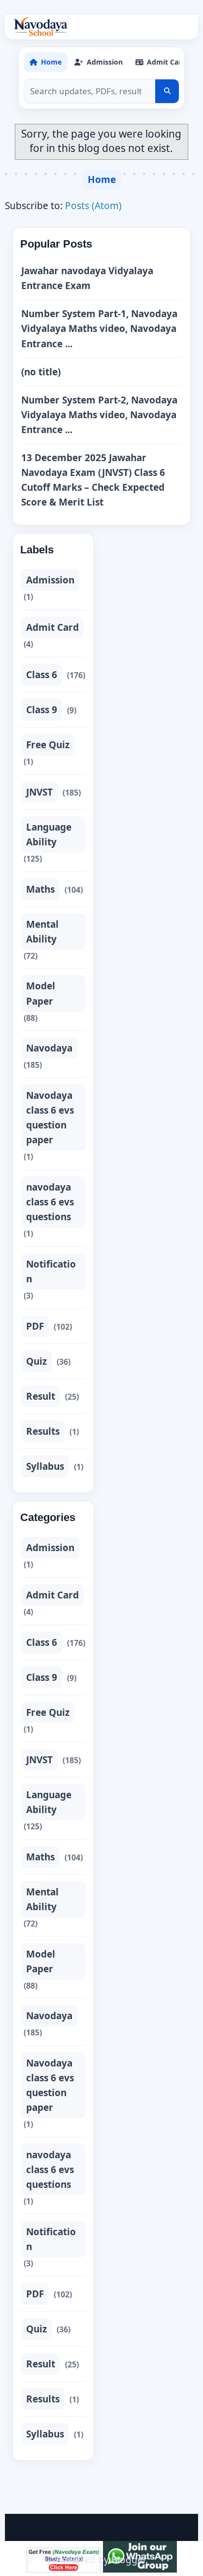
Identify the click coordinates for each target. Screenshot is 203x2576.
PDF (35, 1326)
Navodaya (49, 1048)
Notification (51, 1271)
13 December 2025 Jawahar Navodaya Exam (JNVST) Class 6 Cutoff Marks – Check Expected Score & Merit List (93, 480)
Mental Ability (42, 932)
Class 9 (42, 710)
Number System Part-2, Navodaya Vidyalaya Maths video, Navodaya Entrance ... (99, 415)
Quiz (36, 1361)
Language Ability (49, 834)
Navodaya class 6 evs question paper (50, 1118)
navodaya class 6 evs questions (50, 1202)
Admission (50, 580)
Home (102, 180)
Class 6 (42, 675)
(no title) (41, 372)
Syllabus (45, 1466)
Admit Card (52, 627)
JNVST (39, 792)
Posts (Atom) (93, 206)
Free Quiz (48, 745)
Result (41, 1396)
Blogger (128, 2560)
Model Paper (41, 993)
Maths (40, 889)
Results (43, 1431)
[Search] (167, 91)
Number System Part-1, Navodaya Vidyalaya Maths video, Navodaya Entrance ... (99, 328)
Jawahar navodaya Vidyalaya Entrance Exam (87, 278)
